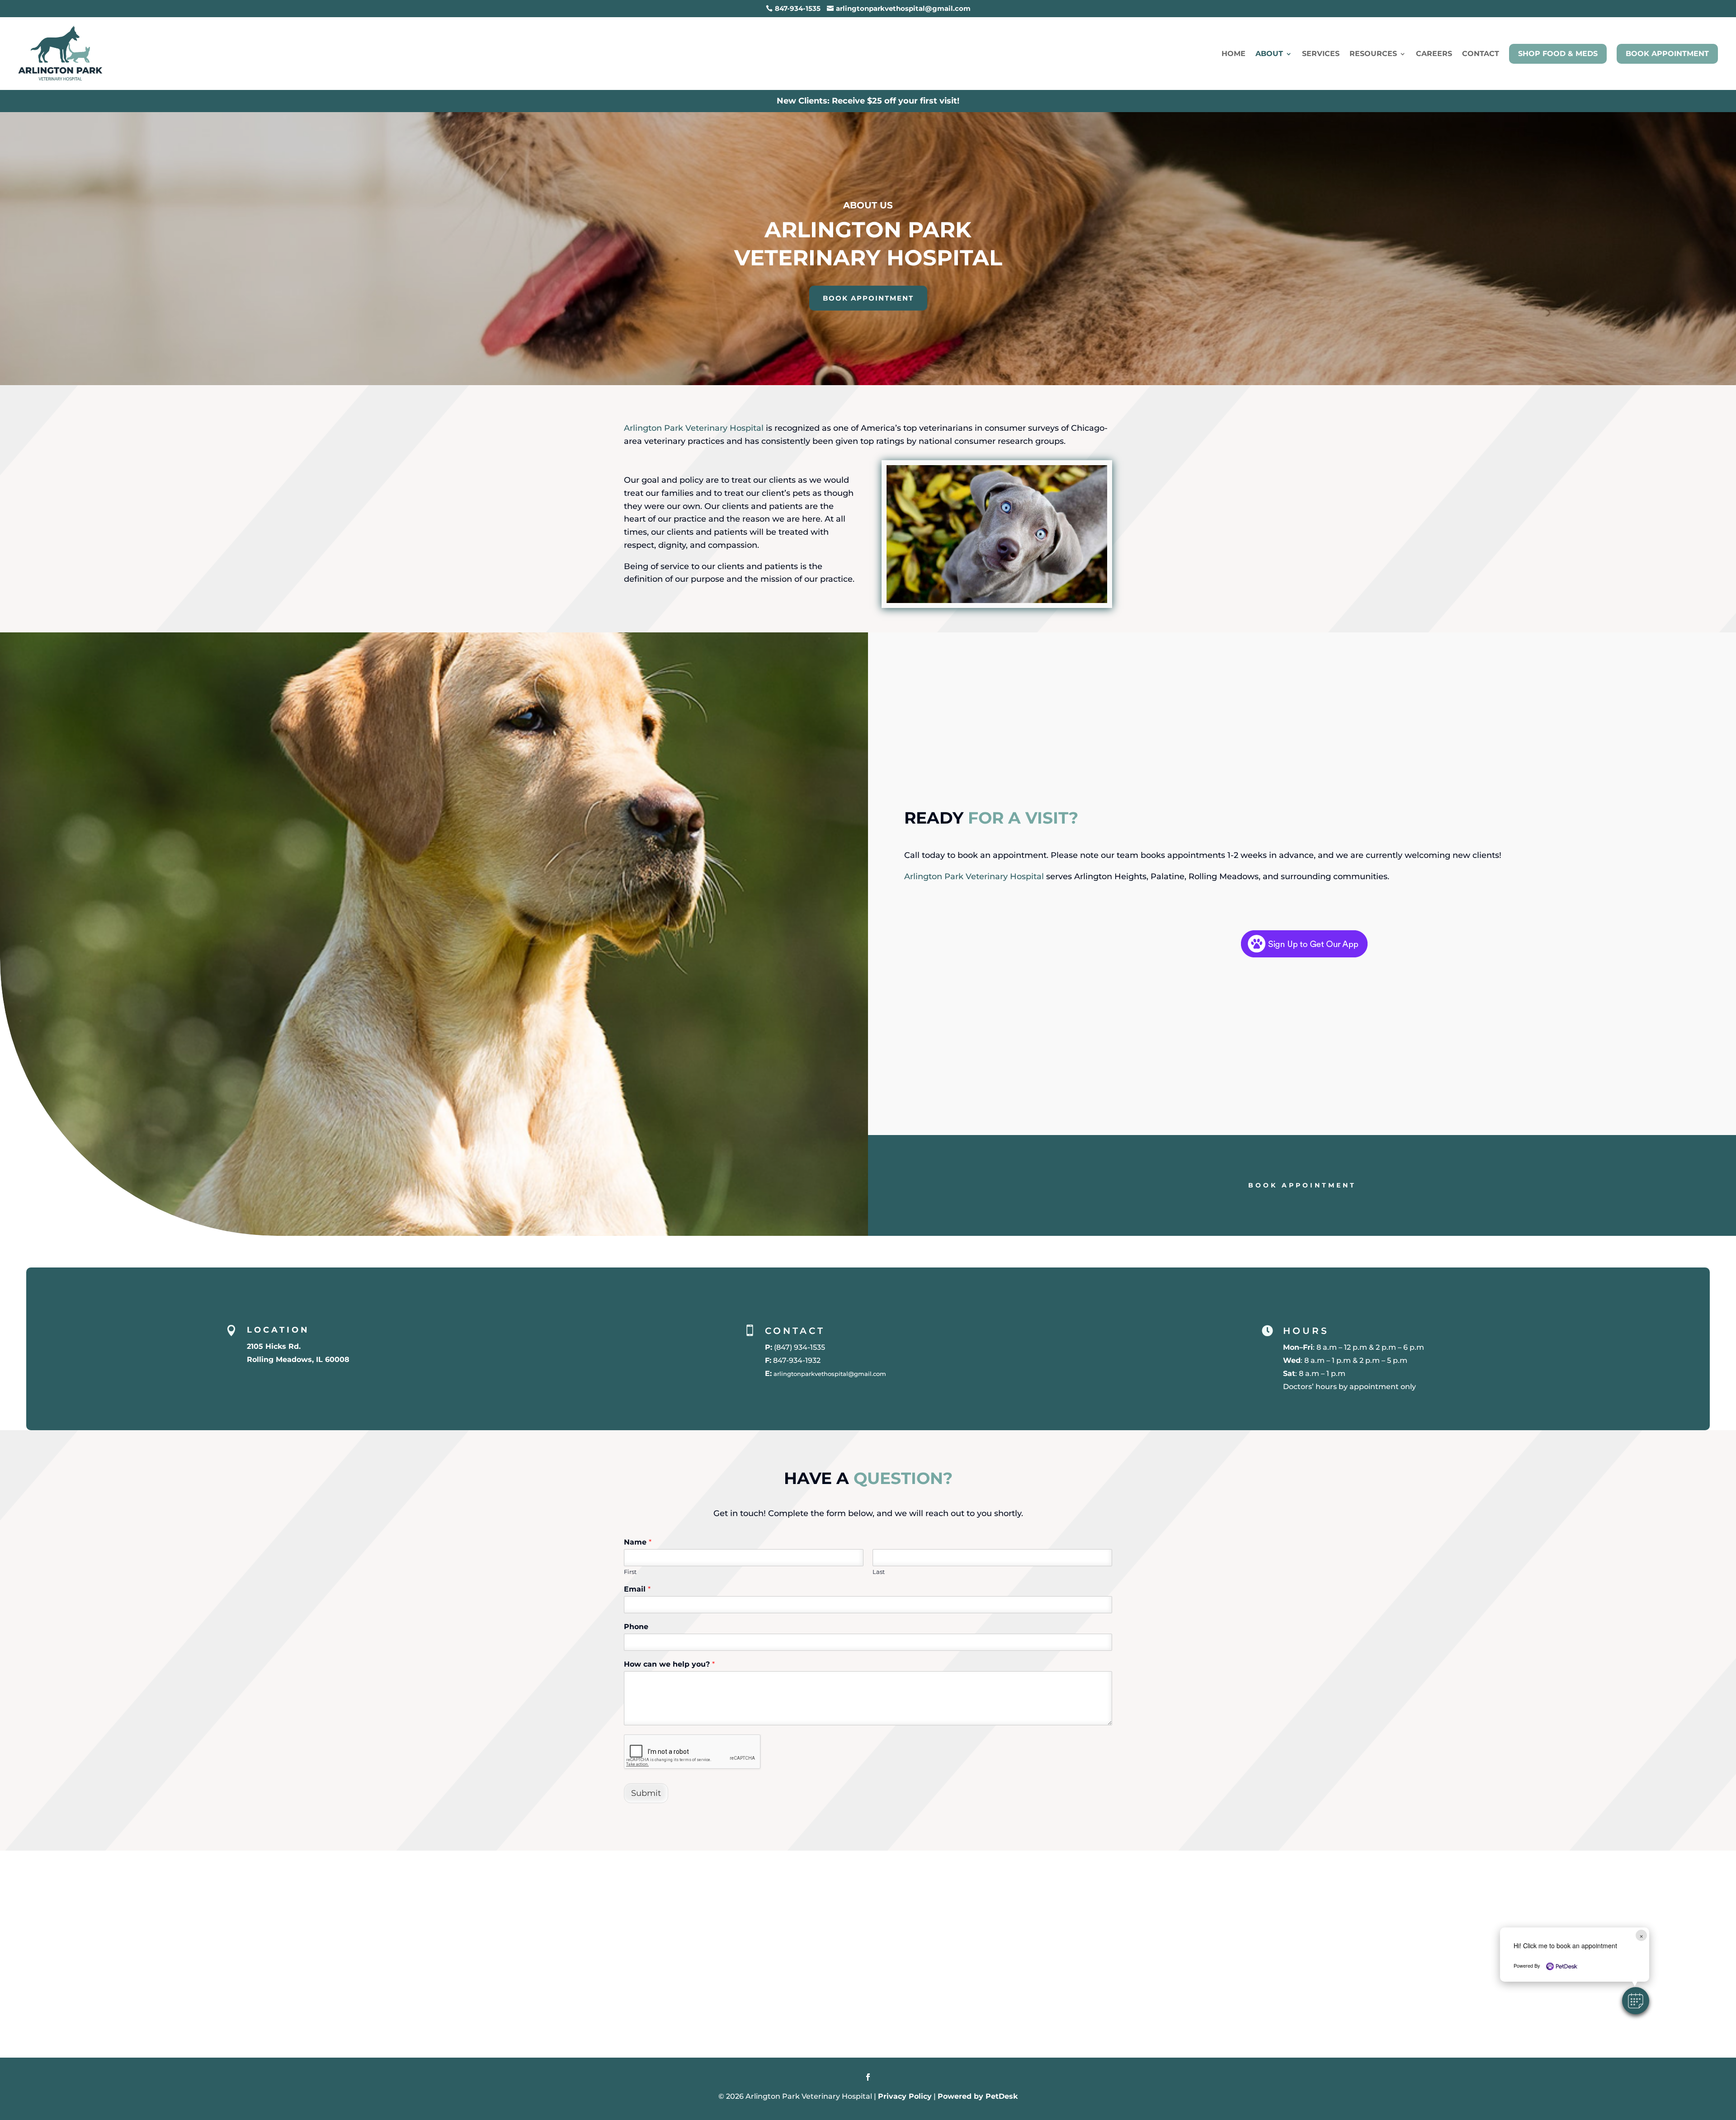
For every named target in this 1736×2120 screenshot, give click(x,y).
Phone (636, 1627)
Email (637, 1589)
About (1269, 54)
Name (638, 1542)
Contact (1481, 54)
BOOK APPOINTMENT (868, 298)
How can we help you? (669, 1664)
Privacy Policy (905, 2096)
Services (1321, 54)
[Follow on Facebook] (868, 2077)
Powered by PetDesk (978, 2096)
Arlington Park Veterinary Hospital (694, 428)
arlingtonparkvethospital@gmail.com (830, 1374)
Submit (646, 1793)
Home (1234, 54)
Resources (1373, 54)
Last (879, 1572)
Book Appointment (1667, 54)
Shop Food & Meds (1558, 54)
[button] (1636, 2001)
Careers (1434, 54)
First (630, 1572)
